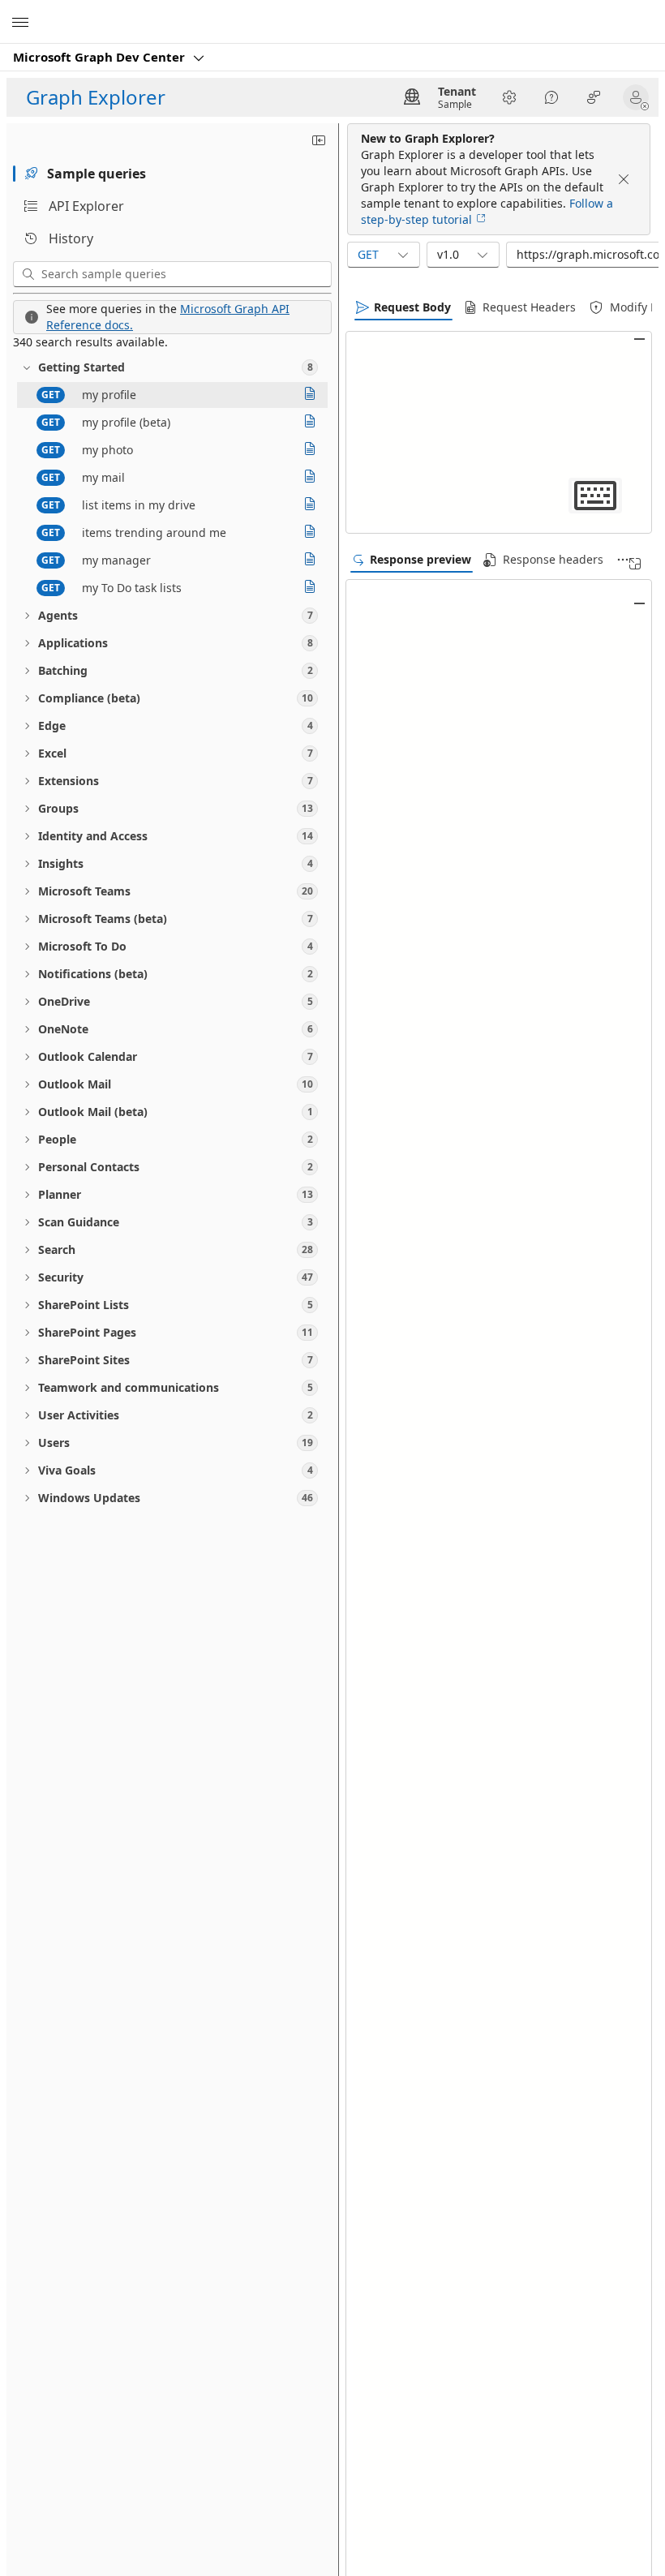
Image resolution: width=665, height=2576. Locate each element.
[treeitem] (172, 367)
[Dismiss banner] (624, 179)
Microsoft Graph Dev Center (101, 57)
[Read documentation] (310, 395)
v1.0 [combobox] (448, 254)
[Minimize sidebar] (319, 140)
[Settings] (509, 97)
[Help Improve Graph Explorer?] (594, 97)
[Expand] (635, 564)
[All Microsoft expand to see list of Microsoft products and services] (20, 22)
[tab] (172, 174)
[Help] (551, 97)
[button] (639, 97)
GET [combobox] (368, 254)
